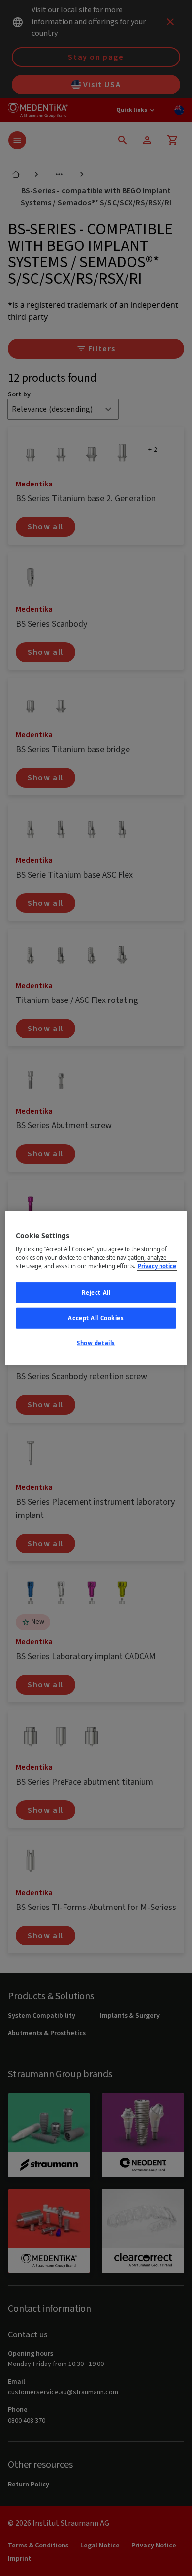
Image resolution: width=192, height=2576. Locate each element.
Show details (96, 1343)
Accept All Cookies (96, 1318)
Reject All (96, 1292)
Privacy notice (157, 1266)
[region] (96, 1288)
